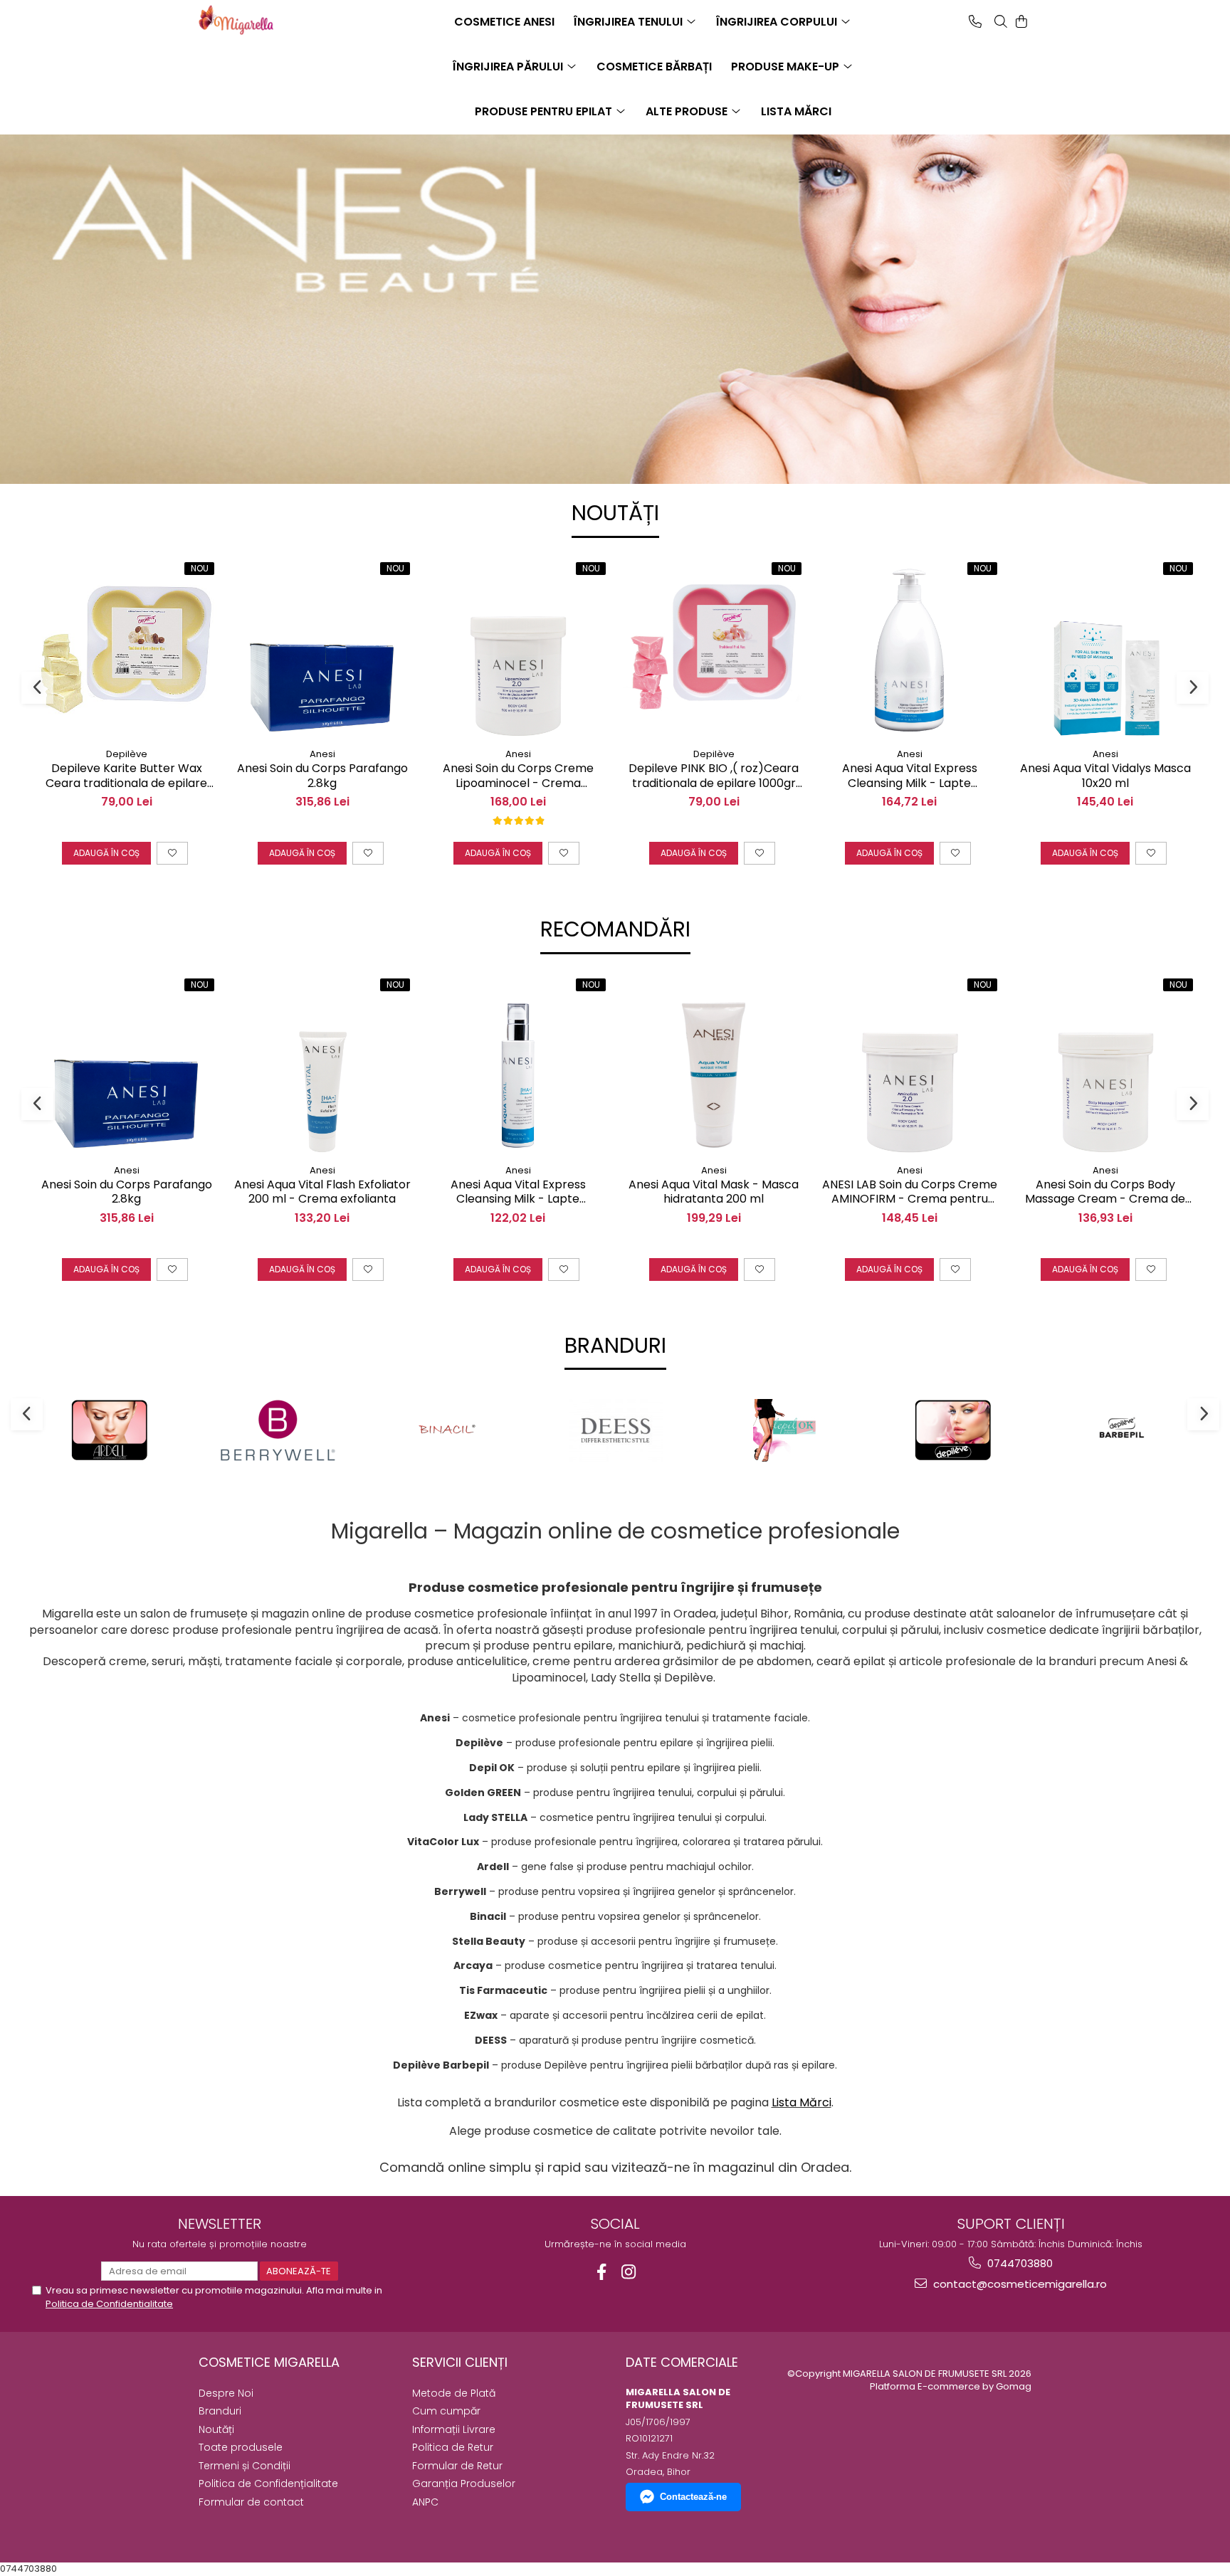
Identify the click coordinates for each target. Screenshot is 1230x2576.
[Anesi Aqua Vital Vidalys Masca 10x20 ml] (1105, 650)
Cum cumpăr (446, 2411)
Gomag (1013, 2386)
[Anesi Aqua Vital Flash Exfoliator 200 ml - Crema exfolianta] (322, 1066)
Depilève (127, 754)
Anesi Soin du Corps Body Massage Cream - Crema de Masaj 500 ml (1105, 1193)
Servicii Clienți (460, 2362)
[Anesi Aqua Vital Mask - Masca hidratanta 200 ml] (714, 1066)
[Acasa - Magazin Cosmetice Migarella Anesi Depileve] (270, 20)
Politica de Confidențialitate (268, 2483)
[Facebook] (602, 2272)
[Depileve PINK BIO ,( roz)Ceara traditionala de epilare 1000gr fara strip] (714, 650)
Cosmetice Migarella (269, 2362)
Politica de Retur (453, 2447)
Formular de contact (251, 2502)
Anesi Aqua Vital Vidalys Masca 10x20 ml (1105, 776)
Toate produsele (241, 2447)
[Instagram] (629, 2272)
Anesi (322, 754)
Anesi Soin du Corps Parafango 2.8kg (322, 776)
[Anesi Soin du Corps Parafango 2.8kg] (322, 650)
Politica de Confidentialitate (109, 2304)
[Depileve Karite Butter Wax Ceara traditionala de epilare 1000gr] (126, 650)
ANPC (425, 2502)
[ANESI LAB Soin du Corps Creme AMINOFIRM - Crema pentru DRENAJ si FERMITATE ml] (909, 1066)
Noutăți (216, 2429)
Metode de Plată (454, 2393)
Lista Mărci (801, 2102)
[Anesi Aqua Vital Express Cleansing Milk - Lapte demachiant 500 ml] (909, 650)
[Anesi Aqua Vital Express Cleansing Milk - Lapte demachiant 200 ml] (518, 1066)
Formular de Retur (457, 2466)
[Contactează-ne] (975, 21)
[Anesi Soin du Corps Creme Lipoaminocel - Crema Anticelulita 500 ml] (518, 650)
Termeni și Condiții (245, 2466)
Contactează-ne (693, 2497)
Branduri (220, 2411)
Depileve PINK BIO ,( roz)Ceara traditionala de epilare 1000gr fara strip (714, 776)
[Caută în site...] (1001, 21)
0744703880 (1019, 2263)
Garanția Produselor (464, 2483)
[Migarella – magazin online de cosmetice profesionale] (615, 242)
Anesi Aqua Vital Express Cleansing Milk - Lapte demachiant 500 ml (910, 776)
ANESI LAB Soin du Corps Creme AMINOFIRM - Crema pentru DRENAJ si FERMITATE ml (910, 1193)
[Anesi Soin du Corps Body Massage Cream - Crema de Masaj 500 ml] (1105, 1066)
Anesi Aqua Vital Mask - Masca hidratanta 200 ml (714, 1193)
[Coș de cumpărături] (1021, 21)
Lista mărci (796, 111)
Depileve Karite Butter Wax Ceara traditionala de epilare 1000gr (126, 776)
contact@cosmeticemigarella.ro (1019, 2284)
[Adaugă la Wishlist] (172, 853)
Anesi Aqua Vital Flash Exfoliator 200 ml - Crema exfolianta (322, 1193)
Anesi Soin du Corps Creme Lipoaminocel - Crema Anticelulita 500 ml (518, 776)
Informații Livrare (454, 2429)
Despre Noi (226, 2393)
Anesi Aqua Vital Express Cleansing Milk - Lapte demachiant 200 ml (518, 1193)
